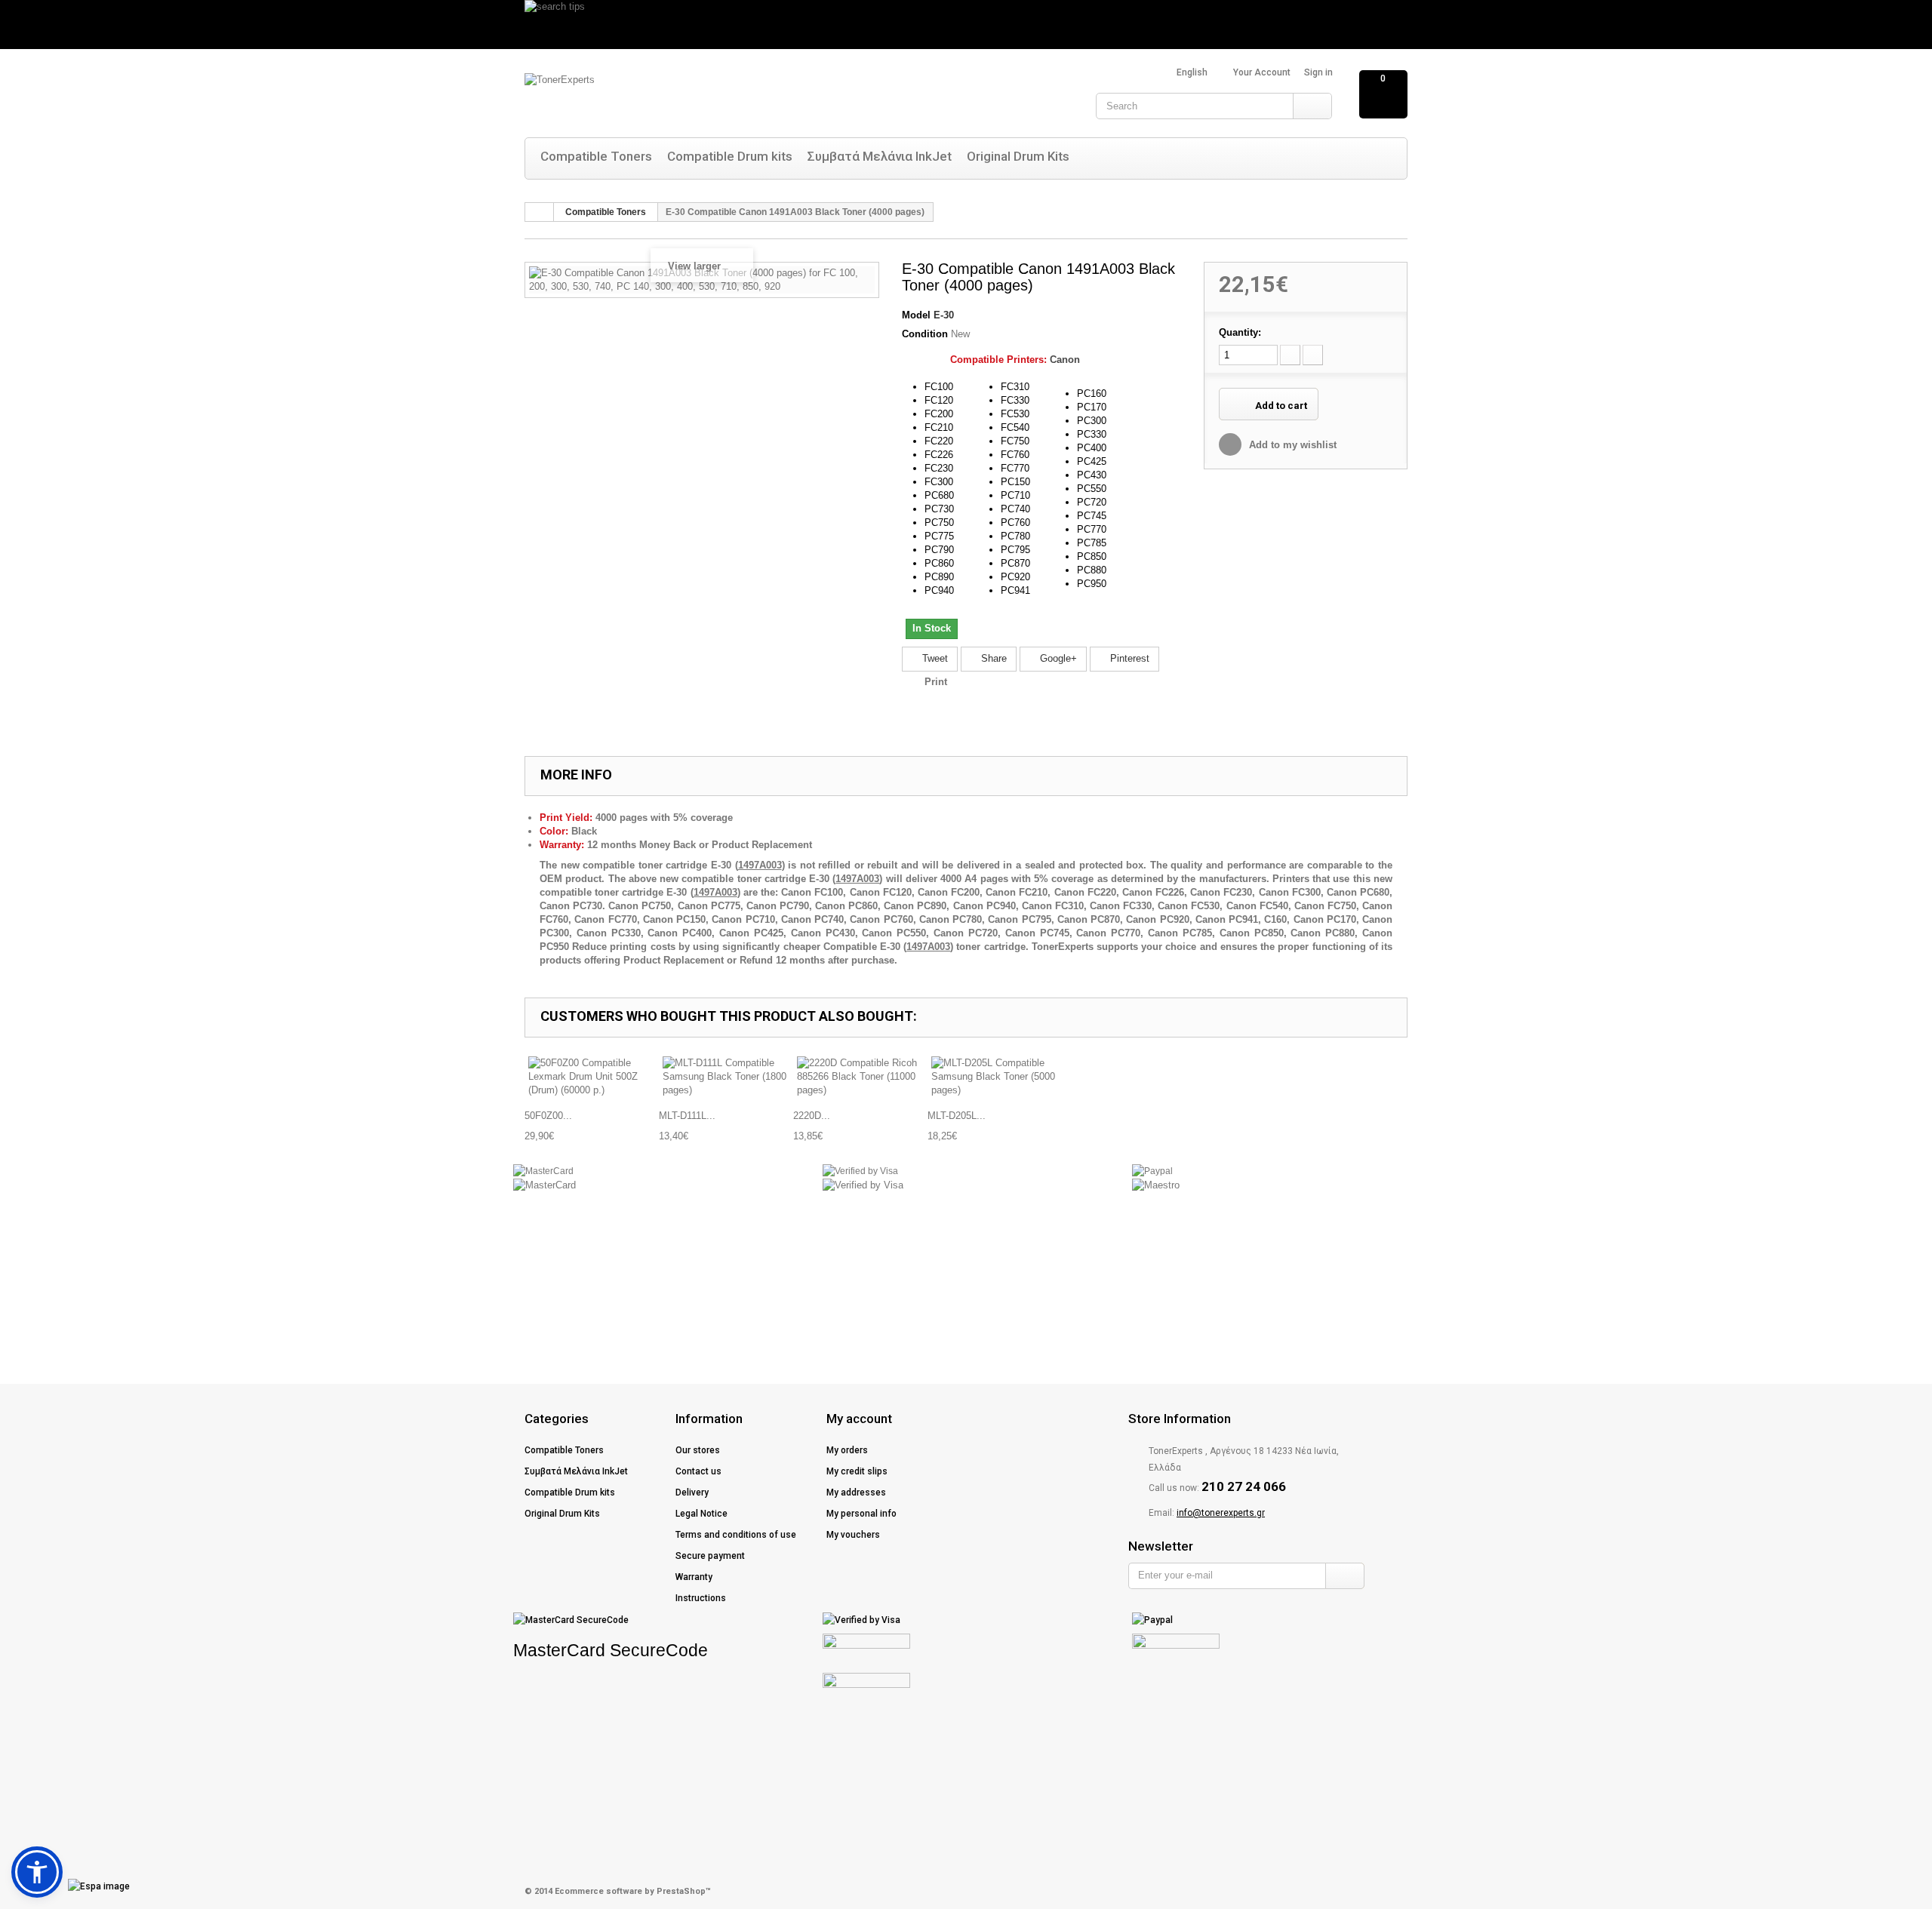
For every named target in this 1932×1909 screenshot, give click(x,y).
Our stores (698, 1450)
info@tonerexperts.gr (1221, 1513)
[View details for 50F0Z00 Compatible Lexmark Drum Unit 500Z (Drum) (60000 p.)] (592, 1077)
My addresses (856, 1492)
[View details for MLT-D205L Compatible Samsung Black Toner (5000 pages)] (995, 1077)
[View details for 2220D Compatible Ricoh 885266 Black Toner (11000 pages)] (860, 1077)
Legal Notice (701, 1514)
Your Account (1262, 72)
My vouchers (853, 1535)
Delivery (692, 1492)
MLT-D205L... (957, 1116)
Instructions (701, 1598)
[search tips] (966, 25)
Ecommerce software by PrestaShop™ (633, 1891)
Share (992, 658)
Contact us (698, 1471)
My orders (847, 1450)
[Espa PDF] (72, 1886)
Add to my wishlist (1291, 445)
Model (916, 315)
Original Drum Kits (1018, 156)
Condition (925, 334)
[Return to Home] (540, 212)
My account (859, 1419)
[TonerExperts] (675, 96)
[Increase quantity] (1313, 355)
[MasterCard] (543, 1171)
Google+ (1057, 658)
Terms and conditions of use (736, 1535)
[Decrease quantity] (1290, 355)
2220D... (812, 1116)
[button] (37, 1872)
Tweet (934, 658)
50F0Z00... (548, 1116)
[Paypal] (1152, 1171)
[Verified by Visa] (860, 1171)
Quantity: (1240, 332)
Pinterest (1128, 658)
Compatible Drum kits (730, 156)
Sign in (1318, 72)
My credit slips (857, 1471)
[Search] (1312, 106)
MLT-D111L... (687, 1116)
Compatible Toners (596, 156)
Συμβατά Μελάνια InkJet (880, 156)
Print (936, 682)
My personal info (861, 1514)
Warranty (694, 1577)
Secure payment (710, 1556)
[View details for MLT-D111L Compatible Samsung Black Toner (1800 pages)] (726, 1077)
